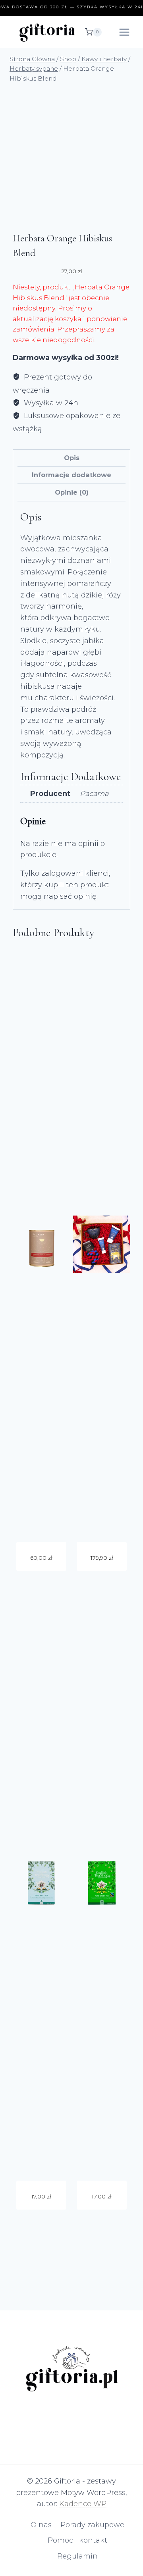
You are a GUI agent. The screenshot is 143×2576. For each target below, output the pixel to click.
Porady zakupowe (92, 2525)
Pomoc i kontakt (77, 2540)
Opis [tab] (72, 458)
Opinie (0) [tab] (72, 492)
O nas (41, 2525)
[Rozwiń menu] (124, 32)
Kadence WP (83, 2504)
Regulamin (77, 2556)
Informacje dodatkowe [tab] (71, 475)
